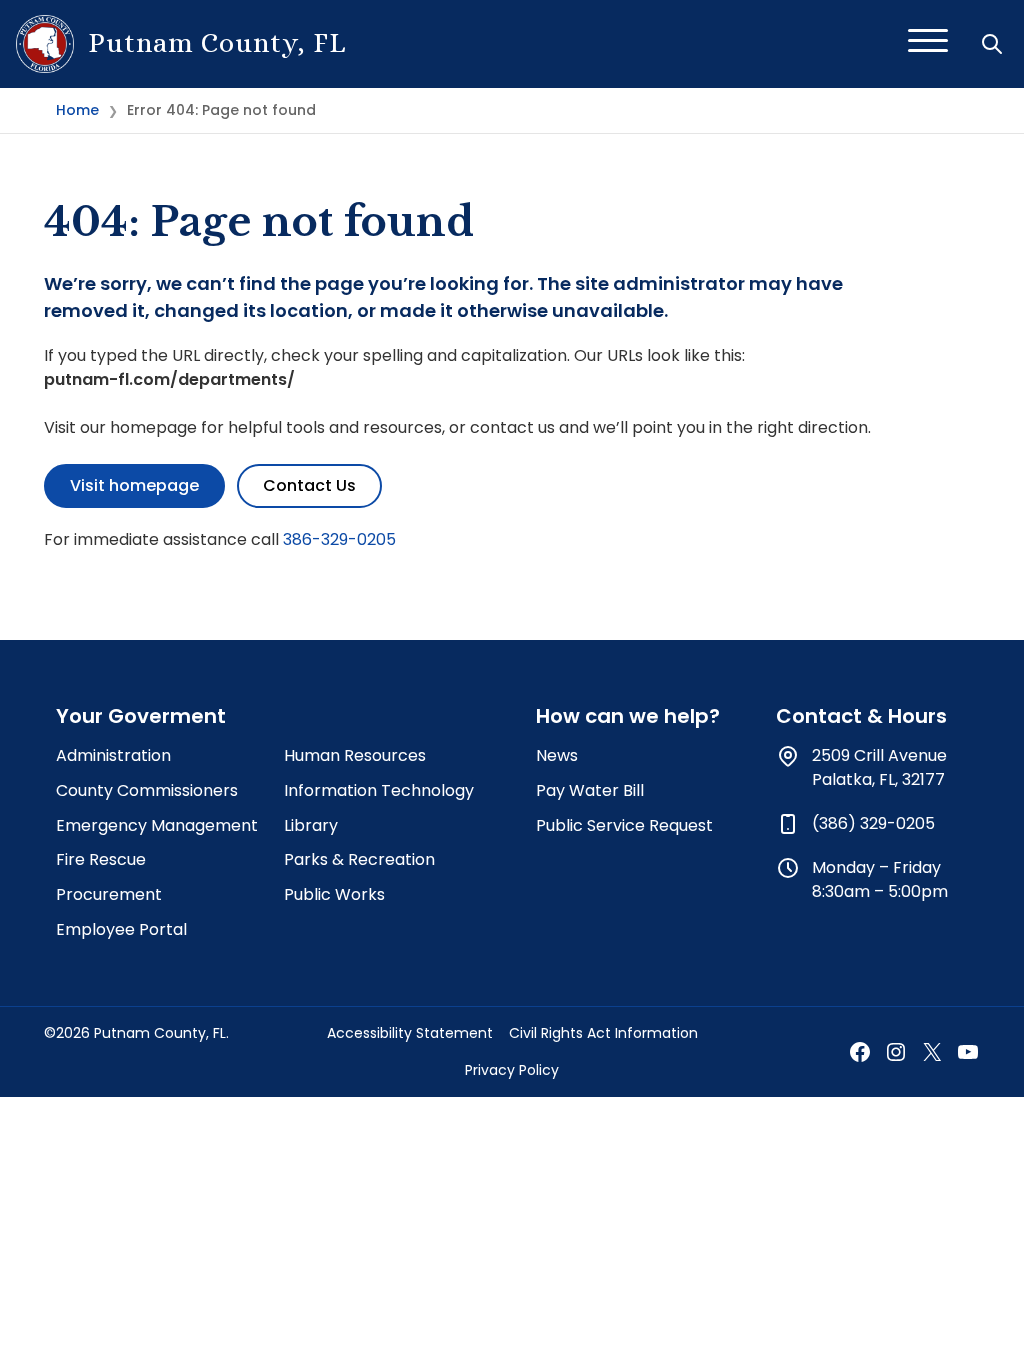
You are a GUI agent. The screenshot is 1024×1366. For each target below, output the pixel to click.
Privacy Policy (512, 1070)
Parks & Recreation (359, 859)
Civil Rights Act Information (603, 1033)
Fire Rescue (101, 859)
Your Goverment (141, 716)
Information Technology (379, 790)
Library (311, 825)
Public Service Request (624, 825)
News (557, 755)
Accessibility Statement (410, 1033)
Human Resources (355, 755)
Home (77, 110)
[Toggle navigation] (928, 44)
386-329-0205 (339, 539)
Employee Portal (121, 929)
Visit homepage (134, 485)
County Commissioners (147, 790)
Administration (113, 755)
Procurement (109, 894)
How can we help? (628, 716)
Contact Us (309, 485)
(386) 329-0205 (873, 823)
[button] (994, 44)
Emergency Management (157, 825)
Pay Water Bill (590, 790)
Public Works (334, 894)
